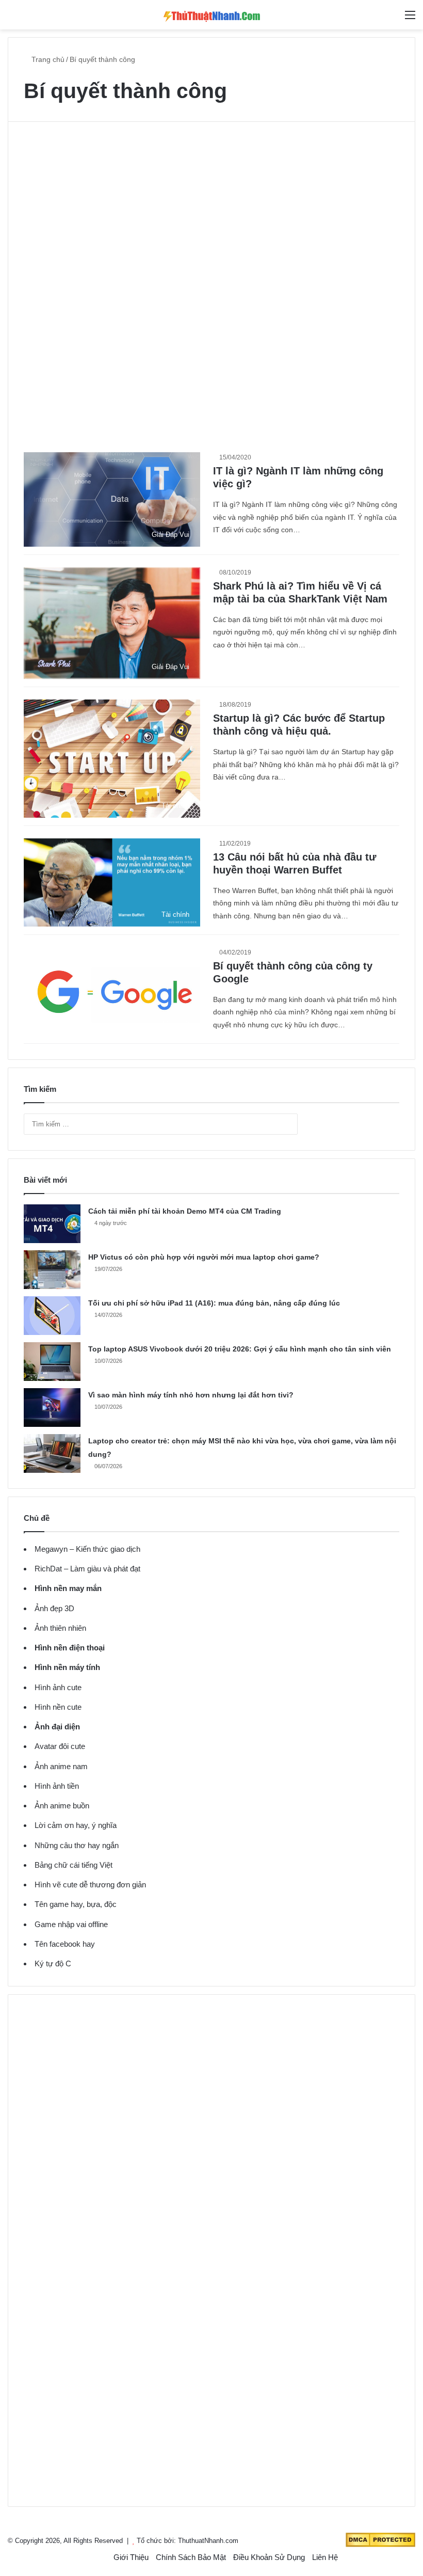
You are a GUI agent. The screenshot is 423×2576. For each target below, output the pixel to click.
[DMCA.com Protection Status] (380, 2545)
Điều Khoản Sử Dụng (269, 2557)
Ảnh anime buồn (62, 1806)
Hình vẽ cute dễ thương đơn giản (90, 1885)
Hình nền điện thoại (70, 1648)
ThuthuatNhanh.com (208, 2541)
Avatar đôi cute (60, 1746)
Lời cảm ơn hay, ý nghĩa (76, 1825)
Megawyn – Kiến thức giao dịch (87, 1549)
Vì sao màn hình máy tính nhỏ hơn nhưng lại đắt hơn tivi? (191, 1395)
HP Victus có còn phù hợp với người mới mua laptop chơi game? (204, 1257)
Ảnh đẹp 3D (54, 1608)
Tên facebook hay (65, 1944)
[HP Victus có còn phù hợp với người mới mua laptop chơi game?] (52, 1270)
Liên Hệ (325, 2557)
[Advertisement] (211, 215)
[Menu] (410, 19)
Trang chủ (47, 59)
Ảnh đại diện (57, 1727)
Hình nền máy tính (67, 1667)
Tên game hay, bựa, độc (76, 1904)
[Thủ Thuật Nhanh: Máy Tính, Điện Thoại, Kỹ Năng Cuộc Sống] (211, 15)
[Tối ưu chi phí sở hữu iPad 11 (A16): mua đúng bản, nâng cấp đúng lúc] (52, 1316)
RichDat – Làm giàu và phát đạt (87, 1569)
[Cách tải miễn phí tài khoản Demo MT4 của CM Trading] (52, 1224)
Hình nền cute (58, 1707)
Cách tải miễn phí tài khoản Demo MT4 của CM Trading (185, 1211)
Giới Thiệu (131, 2557)
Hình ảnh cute (58, 1687)
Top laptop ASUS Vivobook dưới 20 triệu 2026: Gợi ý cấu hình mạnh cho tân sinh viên (240, 1349)
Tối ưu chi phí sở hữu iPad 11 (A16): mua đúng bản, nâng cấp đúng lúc (214, 1303)
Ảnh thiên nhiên (60, 1628)
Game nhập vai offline (71, 1924)
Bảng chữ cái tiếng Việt (74, 1865)
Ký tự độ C (53, 1963)
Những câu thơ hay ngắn (77, 1845)
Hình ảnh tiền (57, 1786)
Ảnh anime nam (61, 1766)
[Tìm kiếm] (392, 19)
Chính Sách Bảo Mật (191, 2557)
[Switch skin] (13, 19)
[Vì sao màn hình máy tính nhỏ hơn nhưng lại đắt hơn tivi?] (52, 1408)
